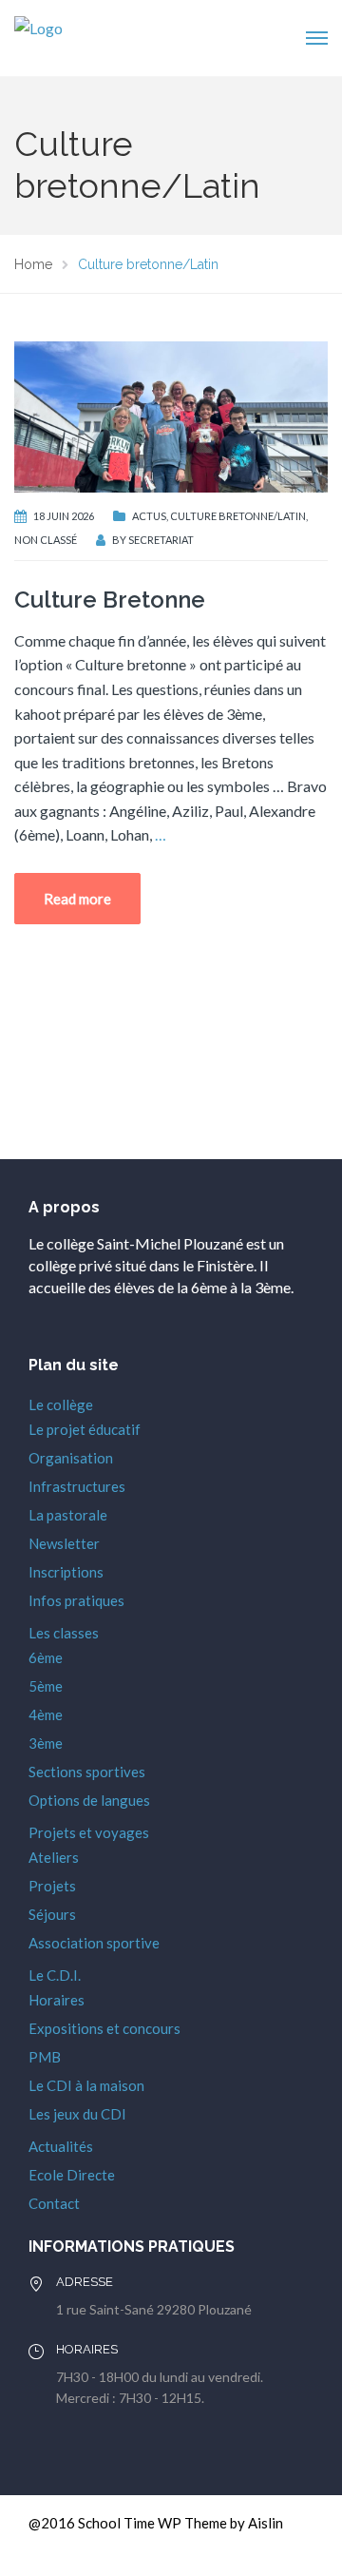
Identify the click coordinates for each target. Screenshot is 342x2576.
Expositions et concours (104, 2028)
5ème (46, 1686)
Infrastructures (77, 1486)
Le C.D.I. (55, 1975)
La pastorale (68, 1515)
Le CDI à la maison (86, 2085)
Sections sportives (87, 1772)
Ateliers (54, 1857)
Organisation (71, 1458)
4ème (46, 1714)
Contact (54, 2203)
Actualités (61, 2146)
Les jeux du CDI (77, 2114)
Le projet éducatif (85, 1429)
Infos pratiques (76, 1600)
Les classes (64, 1633)
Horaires (57, 2000)
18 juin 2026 (64, 516)
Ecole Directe (72, 2175)
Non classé (46, 540)
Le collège (61, 1404)
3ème (46, 1743)
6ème (46, 1657)
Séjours (52, 1914)
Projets (52, 1886)
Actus (149, 516)
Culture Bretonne (110, 600)
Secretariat (161, 540)
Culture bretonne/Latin (238, 516)
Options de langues (89, 1800)
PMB (45, 2057)
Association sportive (94, 1943)
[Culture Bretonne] (171, 414)
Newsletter (64, 1543)
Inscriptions (66, 1572)
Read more (77, 899)
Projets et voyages (89, 1832)
